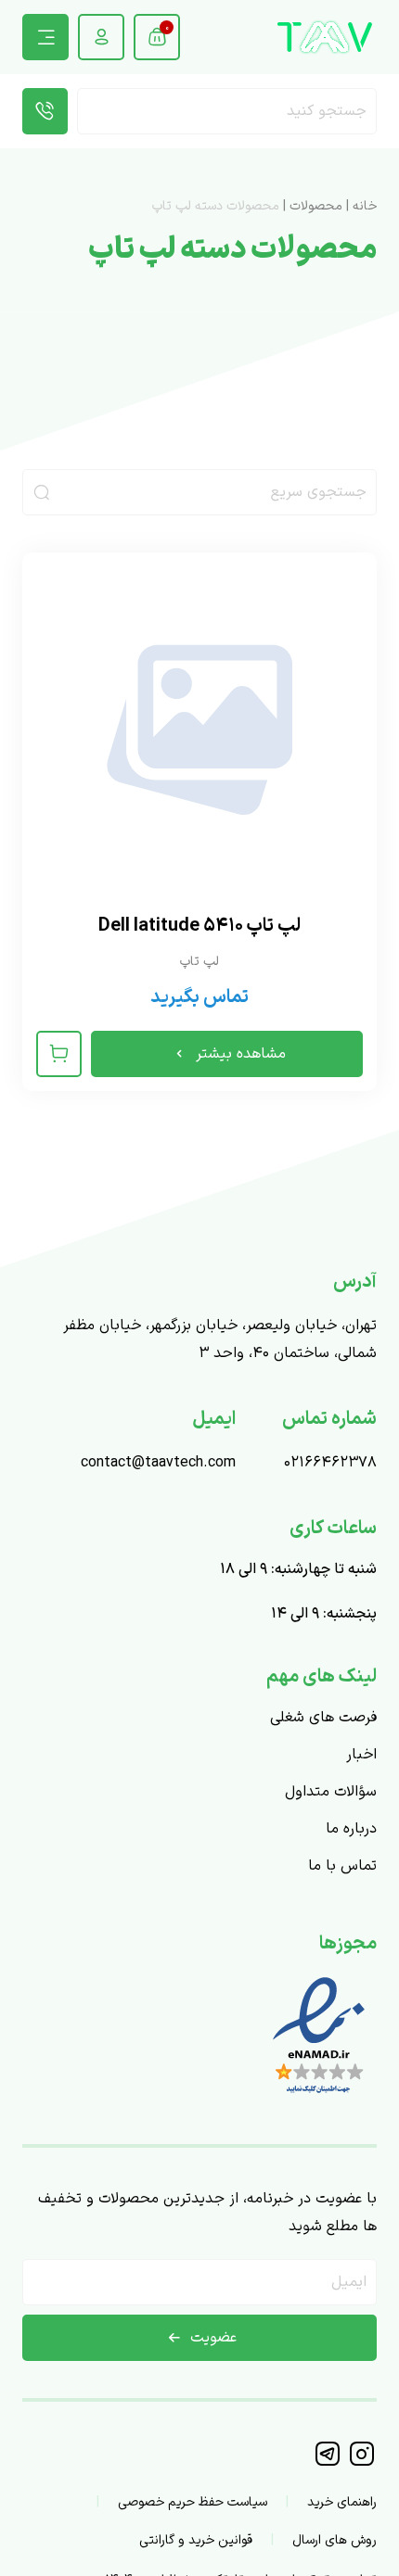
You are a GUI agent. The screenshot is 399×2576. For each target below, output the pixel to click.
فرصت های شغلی (323, 1718)
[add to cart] (59, 1054)
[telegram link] (329, 2463)
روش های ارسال (335, 2540)
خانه (365, 206)
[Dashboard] (101, 37)
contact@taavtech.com (158, 1463)
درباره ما (351, 1829)
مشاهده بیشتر (241, 1054)
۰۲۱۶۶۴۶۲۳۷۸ (330, 1463)
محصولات (316, 206)
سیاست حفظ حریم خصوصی (193, 2502)
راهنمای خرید (342, 2502)
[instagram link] (361, 2463)
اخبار (361, 1755)
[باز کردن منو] (45, 37)
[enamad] (319, 2096)
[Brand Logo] (325, 37)
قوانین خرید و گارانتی (196, 2540)
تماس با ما (342, 1866)
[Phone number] (45, 111)
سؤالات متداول (331, 1792)
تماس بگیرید (199, 997)
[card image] (199, 730)
